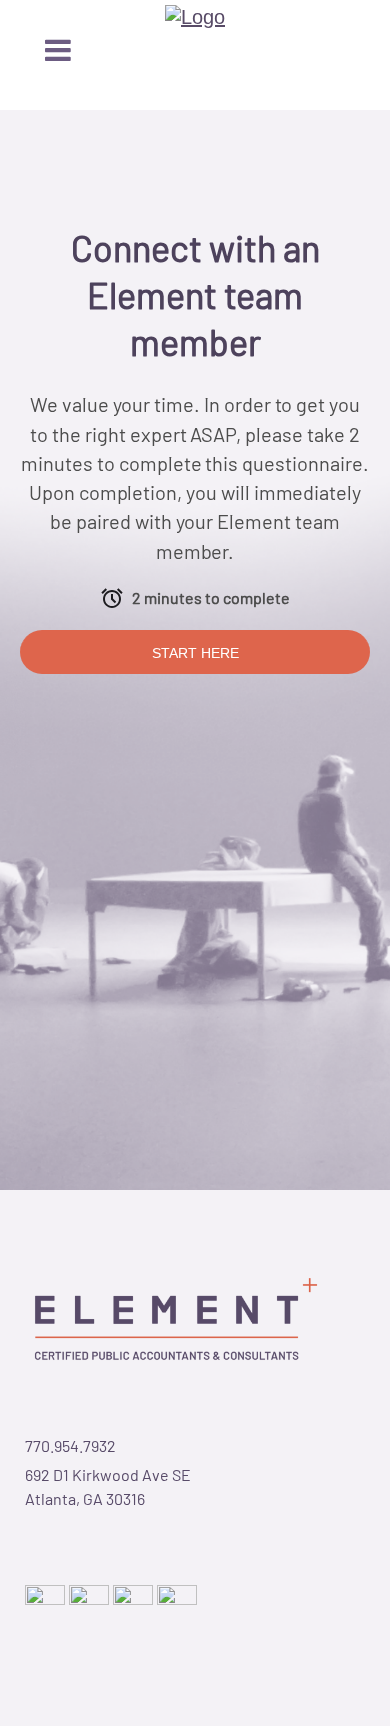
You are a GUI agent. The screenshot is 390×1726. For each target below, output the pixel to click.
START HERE (195, 653)
